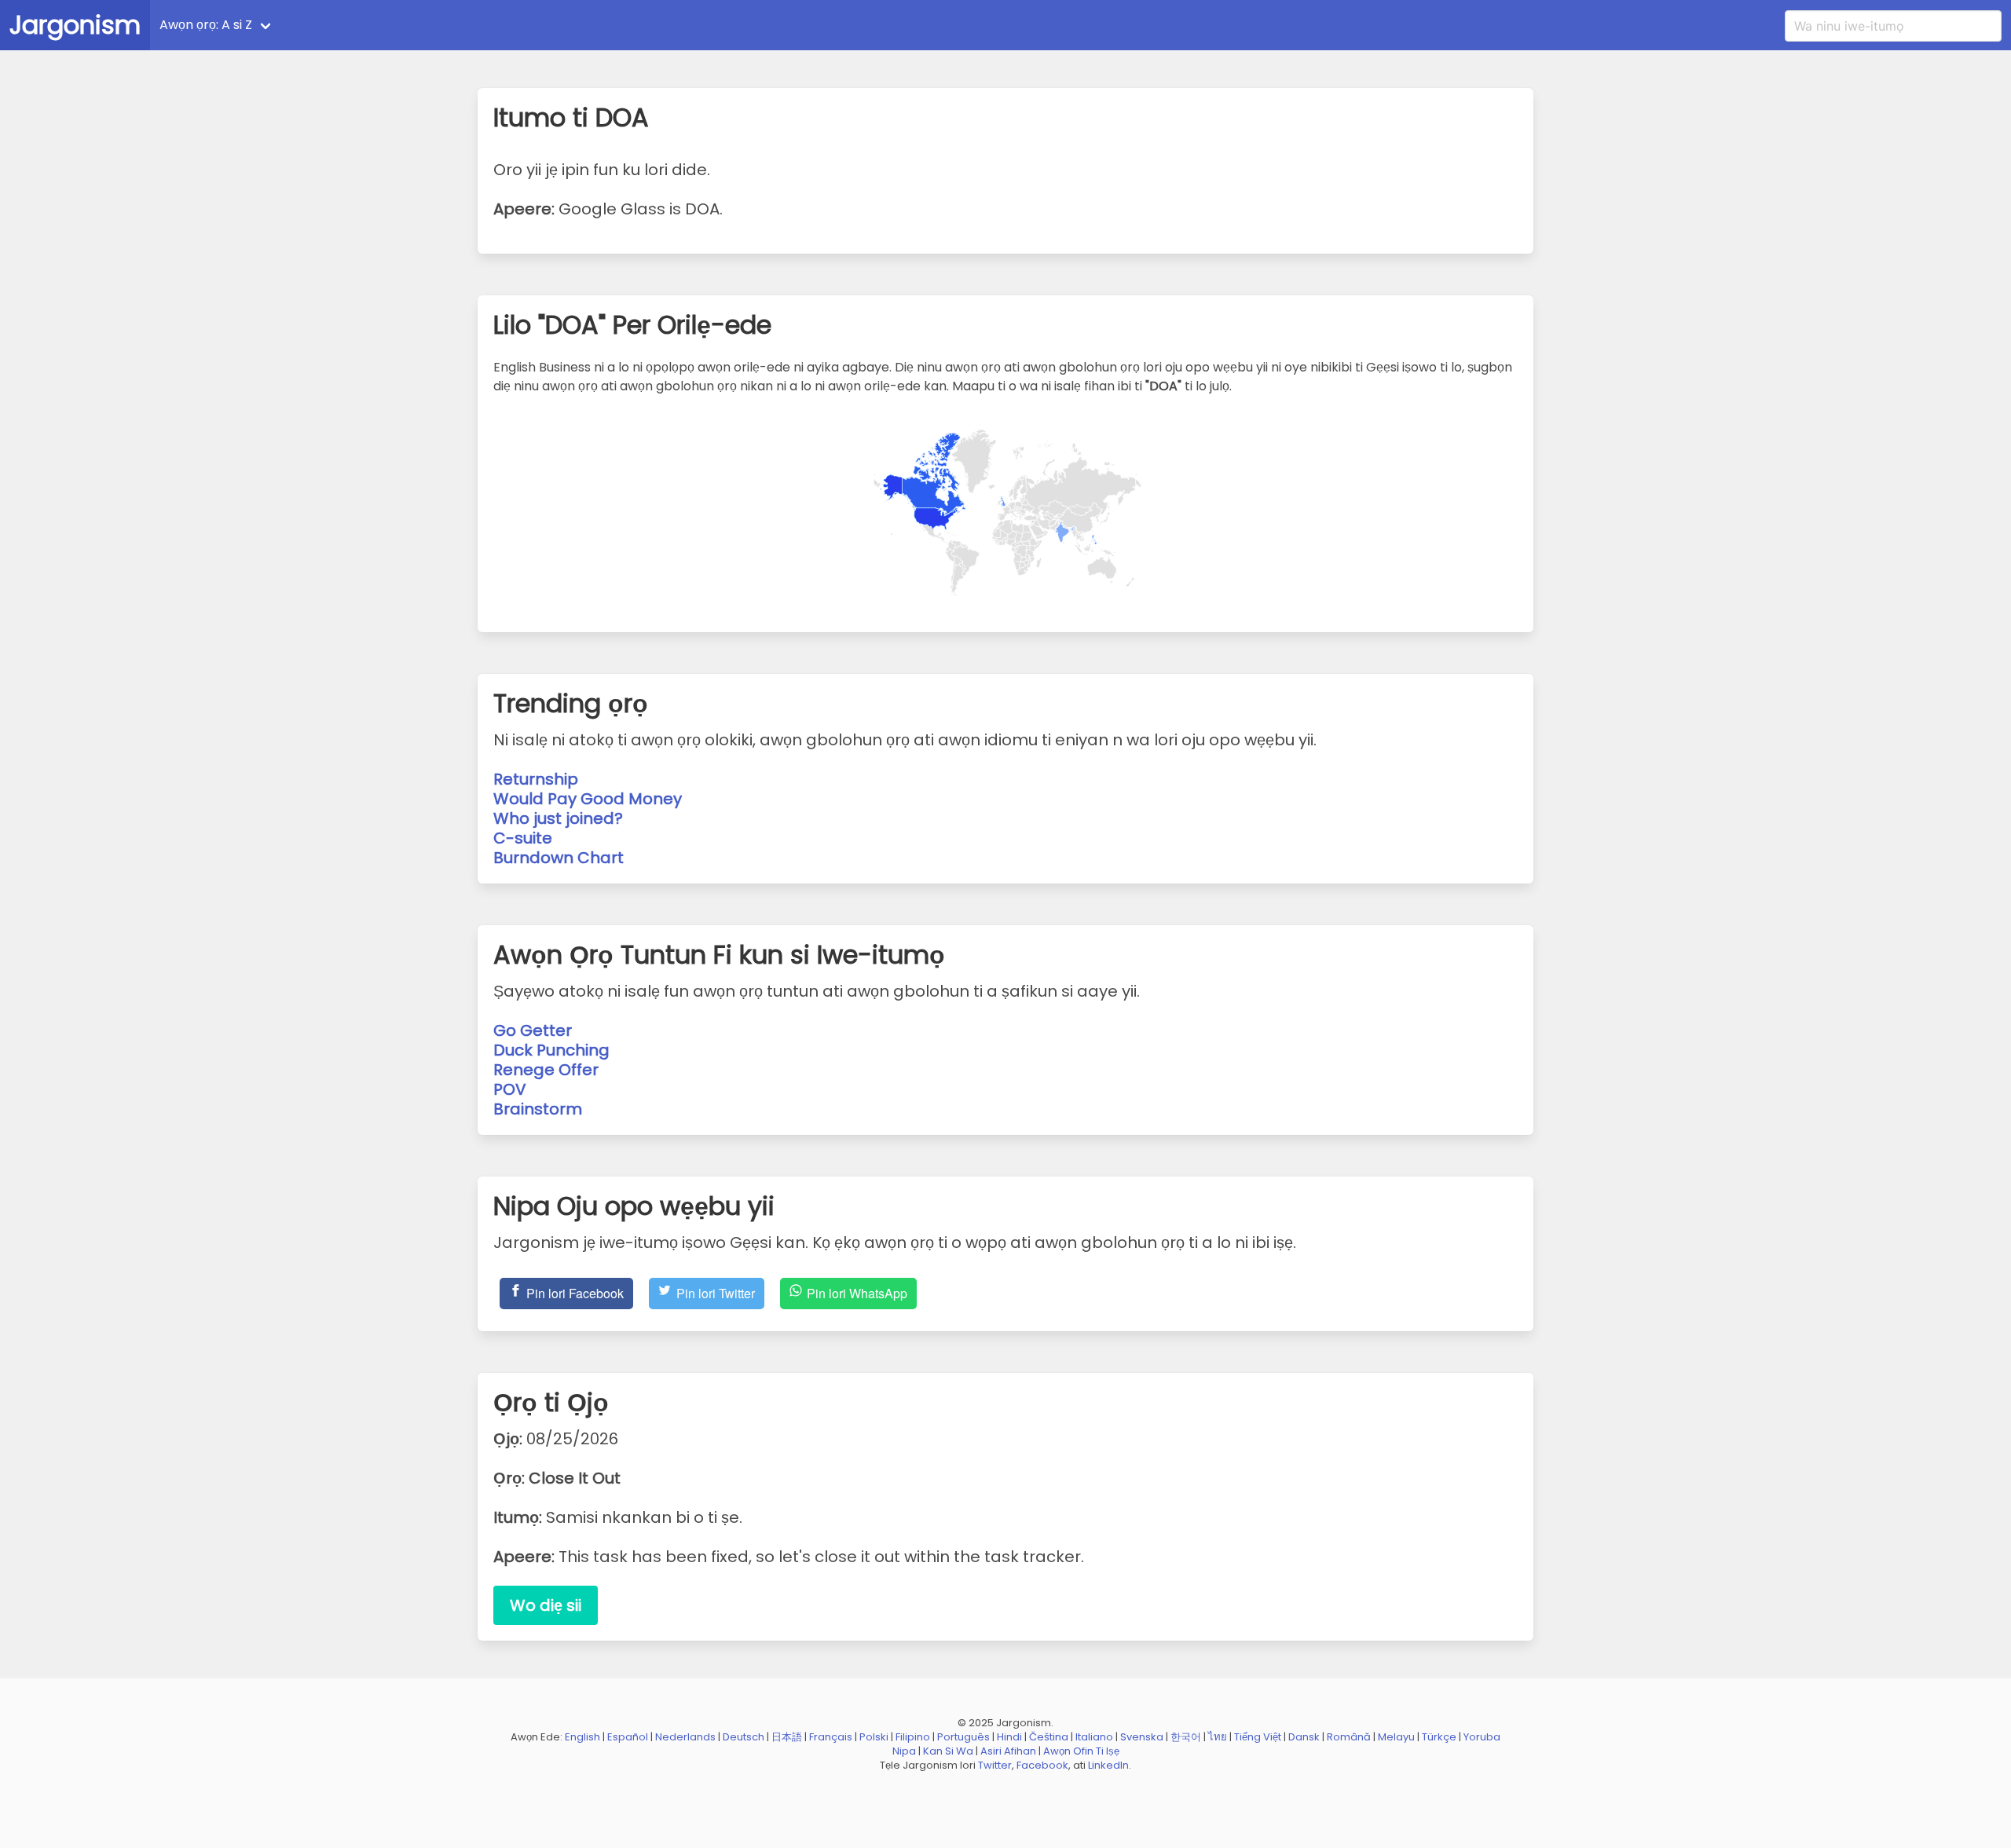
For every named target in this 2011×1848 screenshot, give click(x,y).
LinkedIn (1108, 1765)
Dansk (1304, 1737)
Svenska (1142, 1737)
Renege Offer (546, 1070)
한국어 (1186, 1737)
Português (963, 1737)
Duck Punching (551, 1050)
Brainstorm (538, 1109)
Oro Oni (317, 25)
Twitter (995, 1765)
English (582, 1737)
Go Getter (533, 1030)
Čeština (1049, 1737)
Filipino (913, 1737)
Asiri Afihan (1008, 1751)
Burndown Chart (559, 858)
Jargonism (75, 25)
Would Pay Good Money (588, 799)
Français (831, 1737)
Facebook (1042, 1765)
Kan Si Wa (948, 1751)
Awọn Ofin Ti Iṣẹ (1081, 1751)
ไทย (1218, 1737)
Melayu (1396, 1737)
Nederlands (685, 1737)
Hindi (1009, 1737)
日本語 (787, 1737)
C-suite (523, 838)
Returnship (536, 779)
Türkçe (1439, 1737)
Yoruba (1482, 1737)
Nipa (904, 1751)
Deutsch (744, 1737)
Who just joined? (558, 818)
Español (628, 1737)
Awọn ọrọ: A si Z (206, 25)
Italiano (1094, 1737)
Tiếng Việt (1258, 1737)
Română (1349, 1737)
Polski (874, 1737)
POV (510, 1089)
